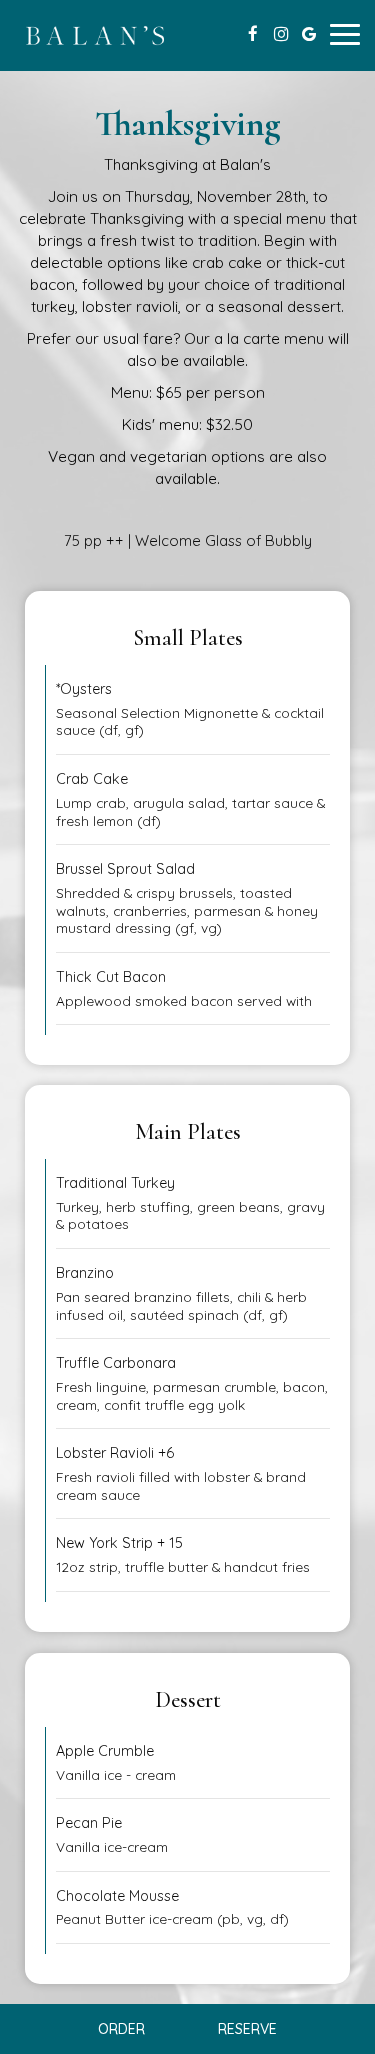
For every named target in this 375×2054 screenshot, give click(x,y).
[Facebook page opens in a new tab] (253, 34)
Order (121, 2029)
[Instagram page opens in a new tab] (281, 34)
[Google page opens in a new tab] (309, 34)
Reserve (247, 2029)
